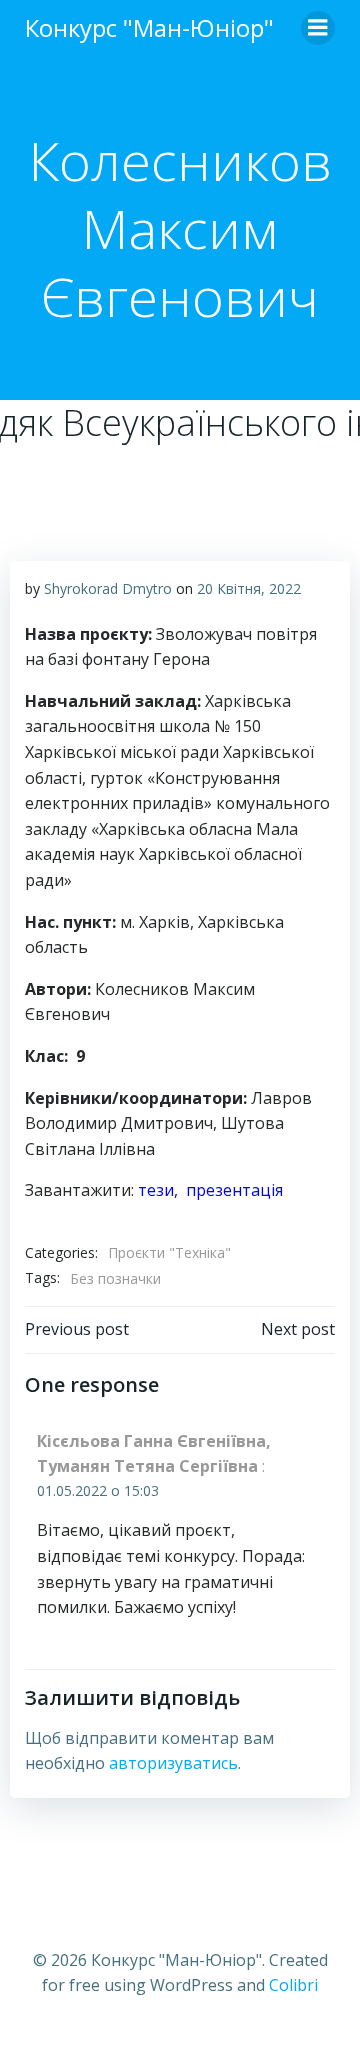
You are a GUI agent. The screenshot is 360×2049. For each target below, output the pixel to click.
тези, (162, 1190)
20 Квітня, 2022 (249, 588)
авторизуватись (173, 1763)
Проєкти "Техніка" (169, 1252)
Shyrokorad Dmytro (108, 588)
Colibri (293, 1985)
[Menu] (318, 28)
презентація (234, 1190)
